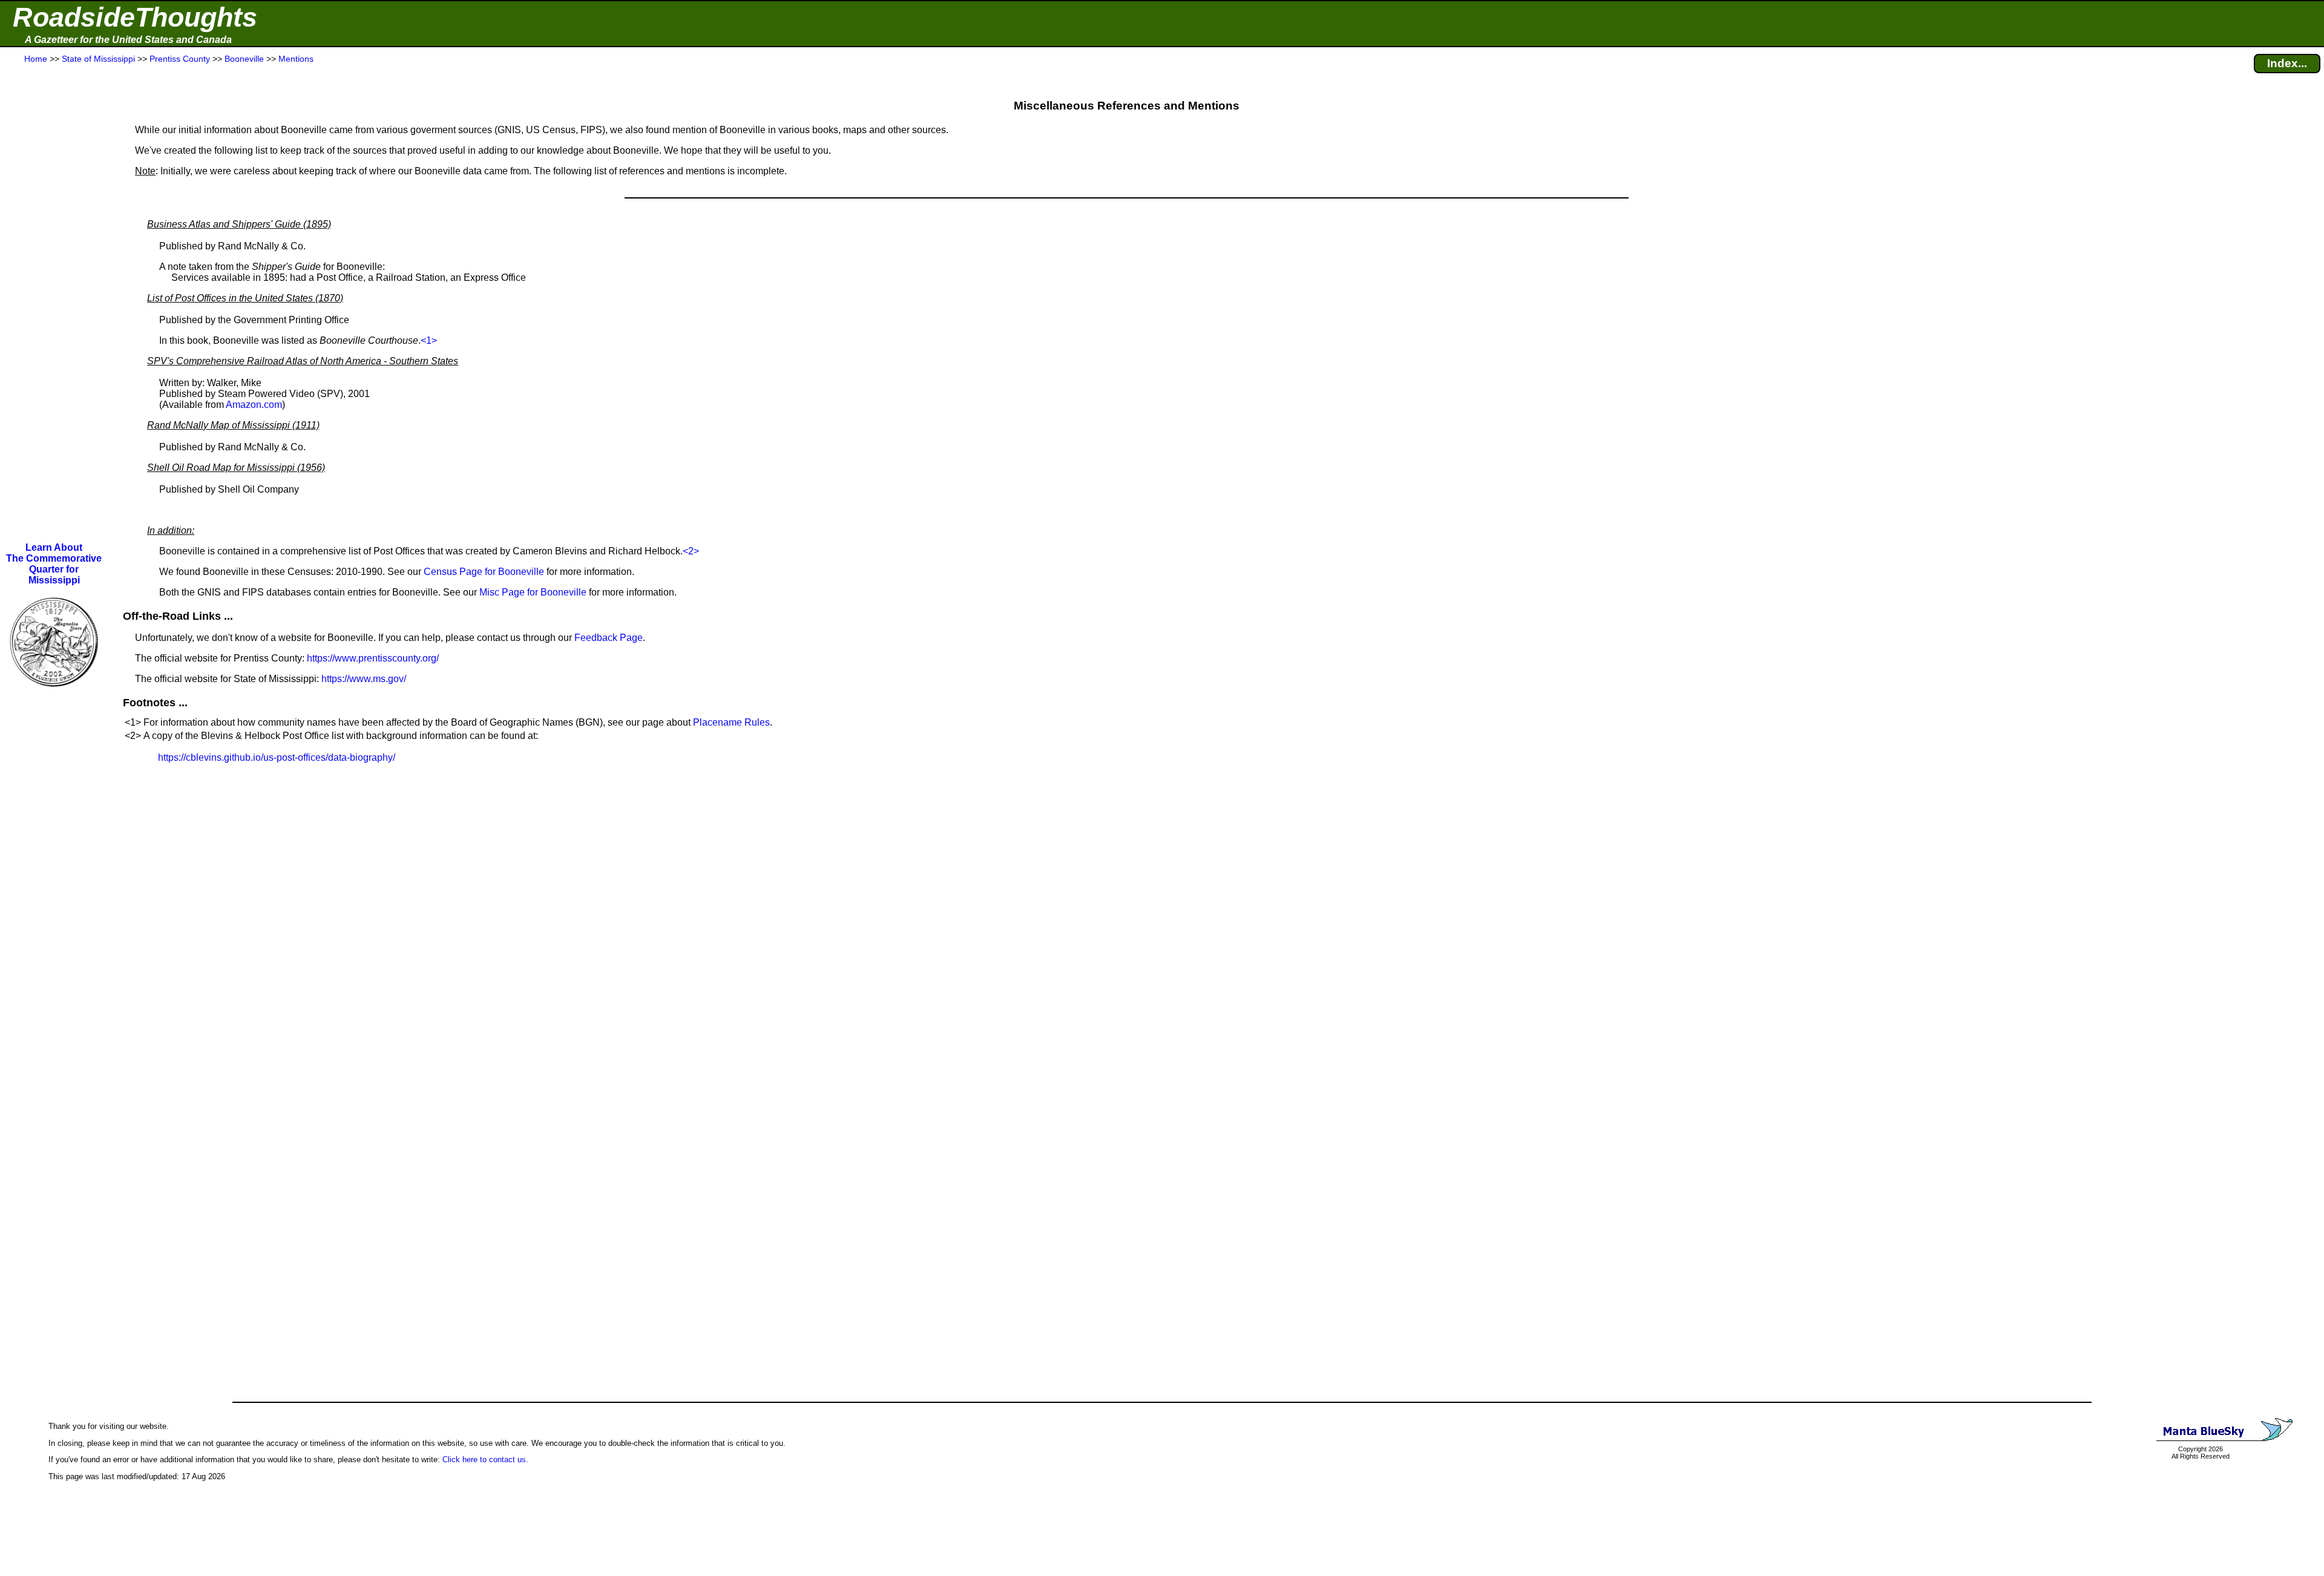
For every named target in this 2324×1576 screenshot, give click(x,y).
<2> (691, 551)
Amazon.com (254, 405)
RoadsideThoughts (135, 17)
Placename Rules (731, 722)
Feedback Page (609, 638)
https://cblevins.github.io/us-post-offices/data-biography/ (277, 757)
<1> (429, 340)
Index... (2287, 63)
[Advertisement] (54, 304)
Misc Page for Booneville (533, 592)
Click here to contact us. (485, 1459)
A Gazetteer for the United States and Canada (128, 40)
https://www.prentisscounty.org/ (373, 658)
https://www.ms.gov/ (364, 679)
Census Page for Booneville (484, 572)
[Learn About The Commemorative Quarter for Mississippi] (54, 695)
